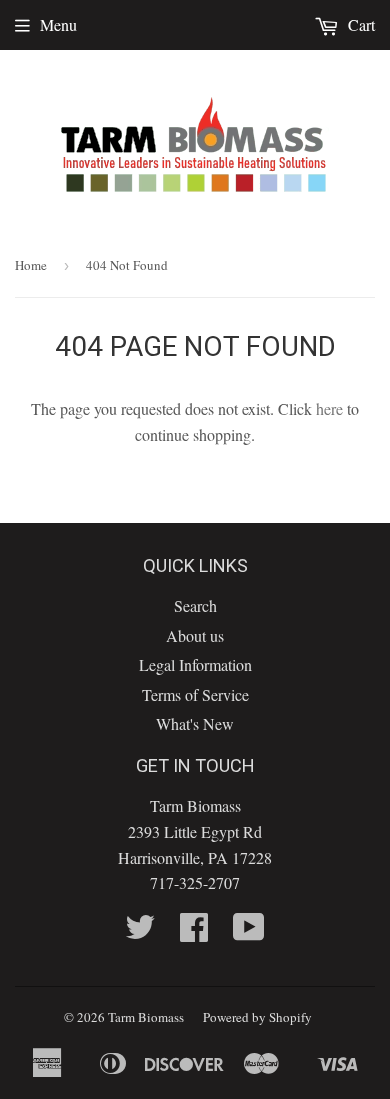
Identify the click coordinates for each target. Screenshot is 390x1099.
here (329, 408)
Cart (359, 24)
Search (195, 605)
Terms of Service (195, 694)
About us (195, 635)
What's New (195, 723)
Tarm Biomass (146, 1017)
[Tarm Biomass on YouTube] (249, 932)
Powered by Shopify (257, 1017)
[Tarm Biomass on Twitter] (140, 932)
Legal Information (195, 664)
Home (31, 265)
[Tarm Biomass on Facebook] (194, 932)
